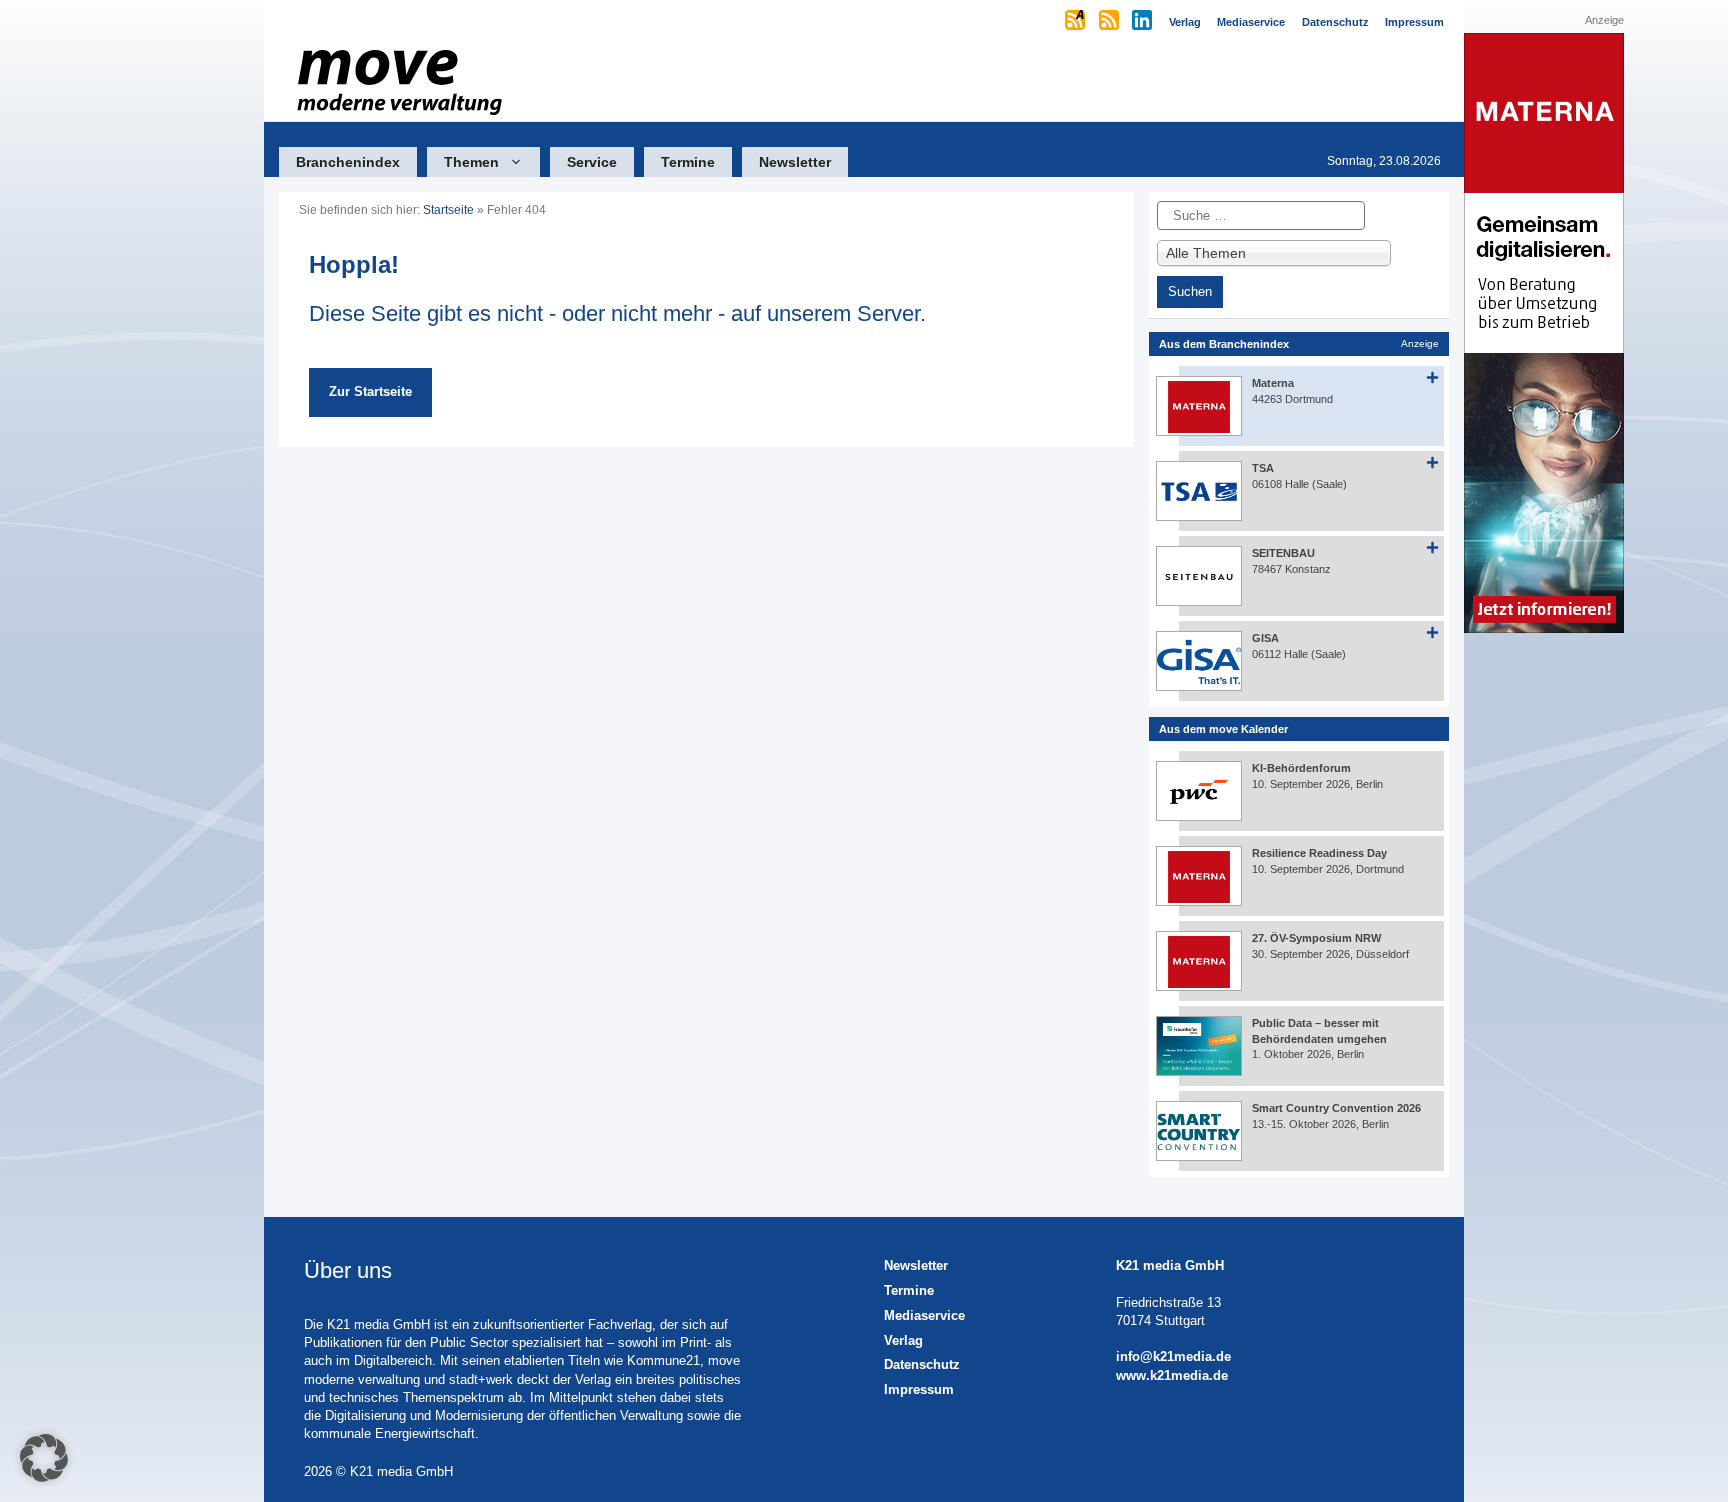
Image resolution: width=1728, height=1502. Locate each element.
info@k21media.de (1173, 1356)
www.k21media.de (1172, 1375)
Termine (688, 162)
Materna (1273, 383)
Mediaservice (924, 1315)
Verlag (903, 1340)
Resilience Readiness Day (1319, 853)
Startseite (448, 210)
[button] (44, 1458)
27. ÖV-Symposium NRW (1316, 938)
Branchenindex (348, 162)
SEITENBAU (1283, 553)
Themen (471, 162)
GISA (1265, 638)
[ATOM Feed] (1076, 22)
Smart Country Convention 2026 (1336, 1108)
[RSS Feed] (1110, 22)
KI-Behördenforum (1301, 768)
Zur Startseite (370, 391)
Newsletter (795, 162)
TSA (1263, 468)
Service (592, 162)
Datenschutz (922, 1364)
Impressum (919, 1389)
